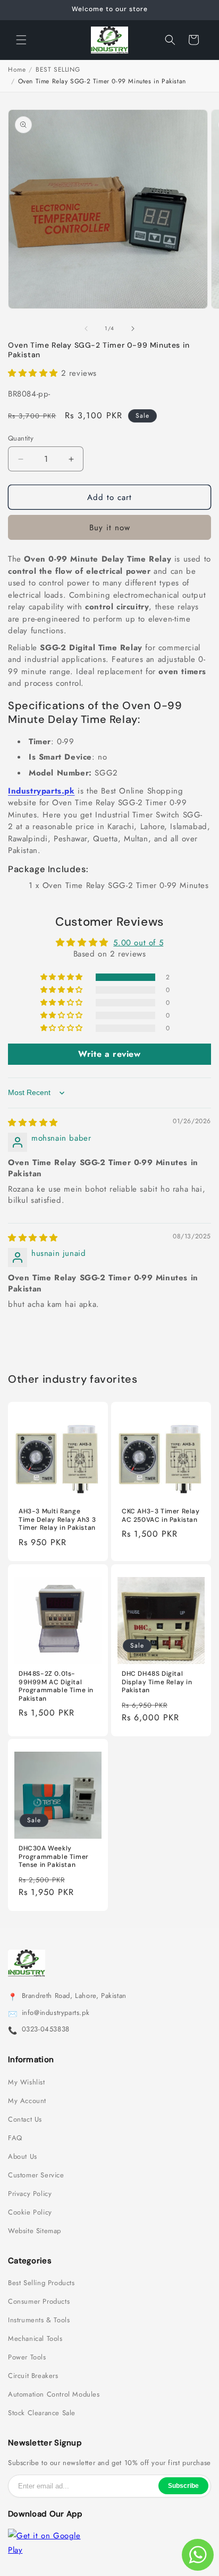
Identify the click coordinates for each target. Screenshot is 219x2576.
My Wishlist (27, 2082)
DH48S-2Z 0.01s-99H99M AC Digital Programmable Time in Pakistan (56, 1686)
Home (17, 70)
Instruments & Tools (39, 2320)
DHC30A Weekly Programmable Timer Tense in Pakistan (54, 1857)
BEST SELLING (58, 70)
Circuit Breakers (33, 2376)
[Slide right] (133, 329)
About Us (23, 2157)
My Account (27, 2101)
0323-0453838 (46, 2029)
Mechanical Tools (35, 2339)
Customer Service (36, 2175)
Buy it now (110, 528)
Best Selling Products (41, 2283)
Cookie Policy (30, 2212)
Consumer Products (39, 2302)
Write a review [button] (109, 1054)
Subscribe (183, 2486)
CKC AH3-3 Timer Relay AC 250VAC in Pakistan (161, 1516)
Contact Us (25, 2120)
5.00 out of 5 (138, 943)
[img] (33, 1123)
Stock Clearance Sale (42, 2413)
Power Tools (27, 2357)
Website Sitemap (35, 2231)
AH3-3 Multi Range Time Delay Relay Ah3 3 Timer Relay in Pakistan (57, 1520)
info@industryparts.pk (56, 2013)
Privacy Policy (30, 2194)
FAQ (15, 2138)
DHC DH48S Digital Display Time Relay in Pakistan (157, 1682)
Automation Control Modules (54, 2394)
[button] (21, 40)
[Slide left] (86, 329)
